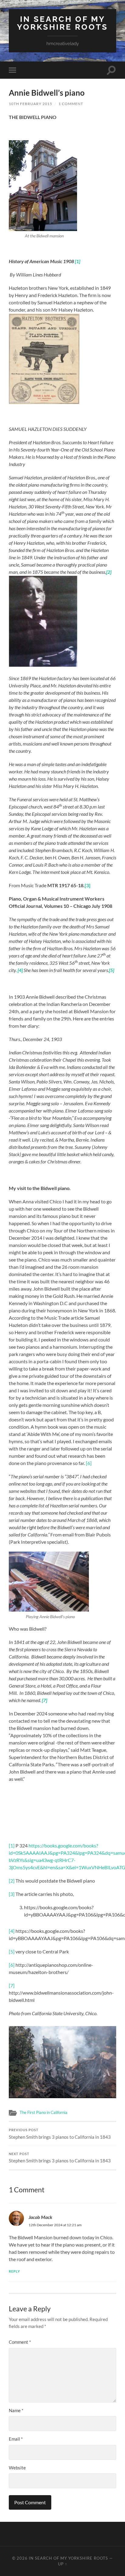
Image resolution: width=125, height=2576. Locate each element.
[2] (12, 1881)
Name (16, 2410)
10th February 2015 (30, 104)
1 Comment (71, 104)
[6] (89, 1463)
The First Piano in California (44, 2112)
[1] (12, 1845)
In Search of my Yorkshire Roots (62, 23)
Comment (20, 2342)
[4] (12, 1931)
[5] (12, 1951)
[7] (12, 1985)
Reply (14, 2271)
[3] (12, 1894)
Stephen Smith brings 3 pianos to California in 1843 (60, 2134)
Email (16, 2439)
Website (17, 2468)
